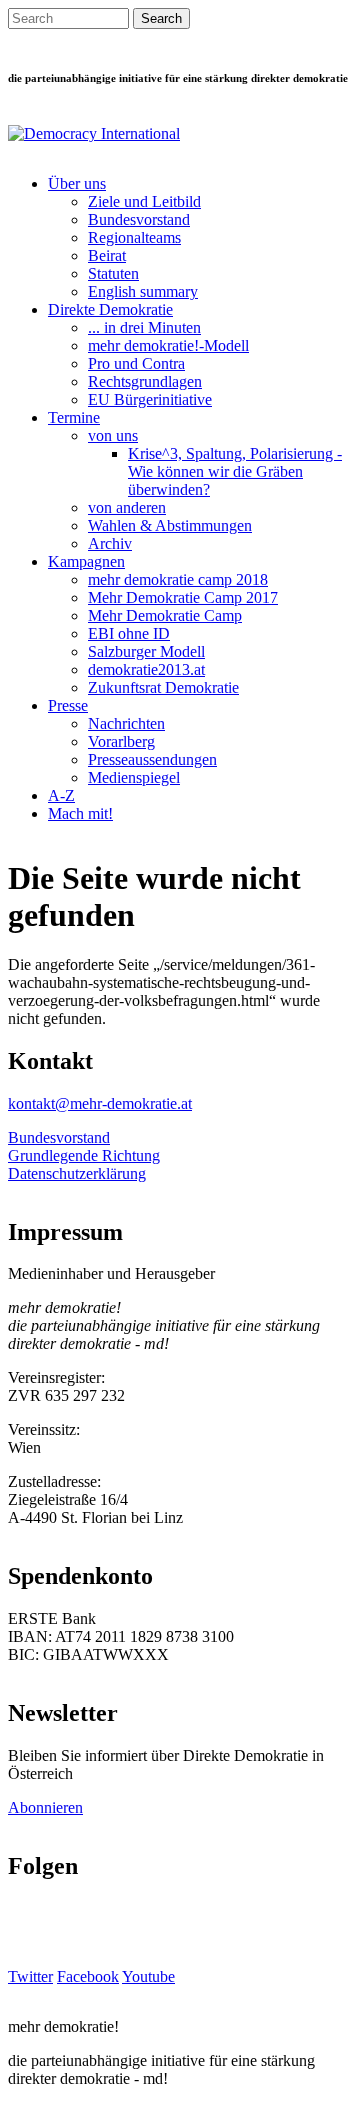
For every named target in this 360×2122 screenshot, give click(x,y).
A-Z (61, 795)
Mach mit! (80, 813)
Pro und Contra (136, 363)
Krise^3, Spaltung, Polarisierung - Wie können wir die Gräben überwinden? (235, 471)
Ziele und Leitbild (144, 201)
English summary (143, 291)
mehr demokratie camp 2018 (178, 579)
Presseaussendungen (152, 759)
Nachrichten (126, 723)
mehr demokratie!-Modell (168, 345)
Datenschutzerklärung (77, 1173)
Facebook (88, 1976)
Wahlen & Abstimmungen (170, 525)
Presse (68, 705)
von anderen (127, 507)
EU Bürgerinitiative (150, 399)
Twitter (30, 1976)
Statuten (113, 273)
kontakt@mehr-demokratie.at (100, 1103)
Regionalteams (134, 237)
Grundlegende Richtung (84, 1155)
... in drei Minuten (144, 327)
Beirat (107, 255)
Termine (74, 417)
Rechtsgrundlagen (145, 381)
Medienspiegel (134, 777)
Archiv (110, 543)
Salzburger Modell (146, 651)
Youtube (148, 1976)
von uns (113, 435)
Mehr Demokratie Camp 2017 (183, 597)
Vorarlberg (121, 741)
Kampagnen (86, 561)
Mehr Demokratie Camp (165, 615)
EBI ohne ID (129, 633)
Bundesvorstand (139, 219)
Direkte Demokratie (110, 309)
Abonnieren (45, 1807)
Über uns (77, 183)
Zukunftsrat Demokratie (163, 687)
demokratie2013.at (146, 669)
